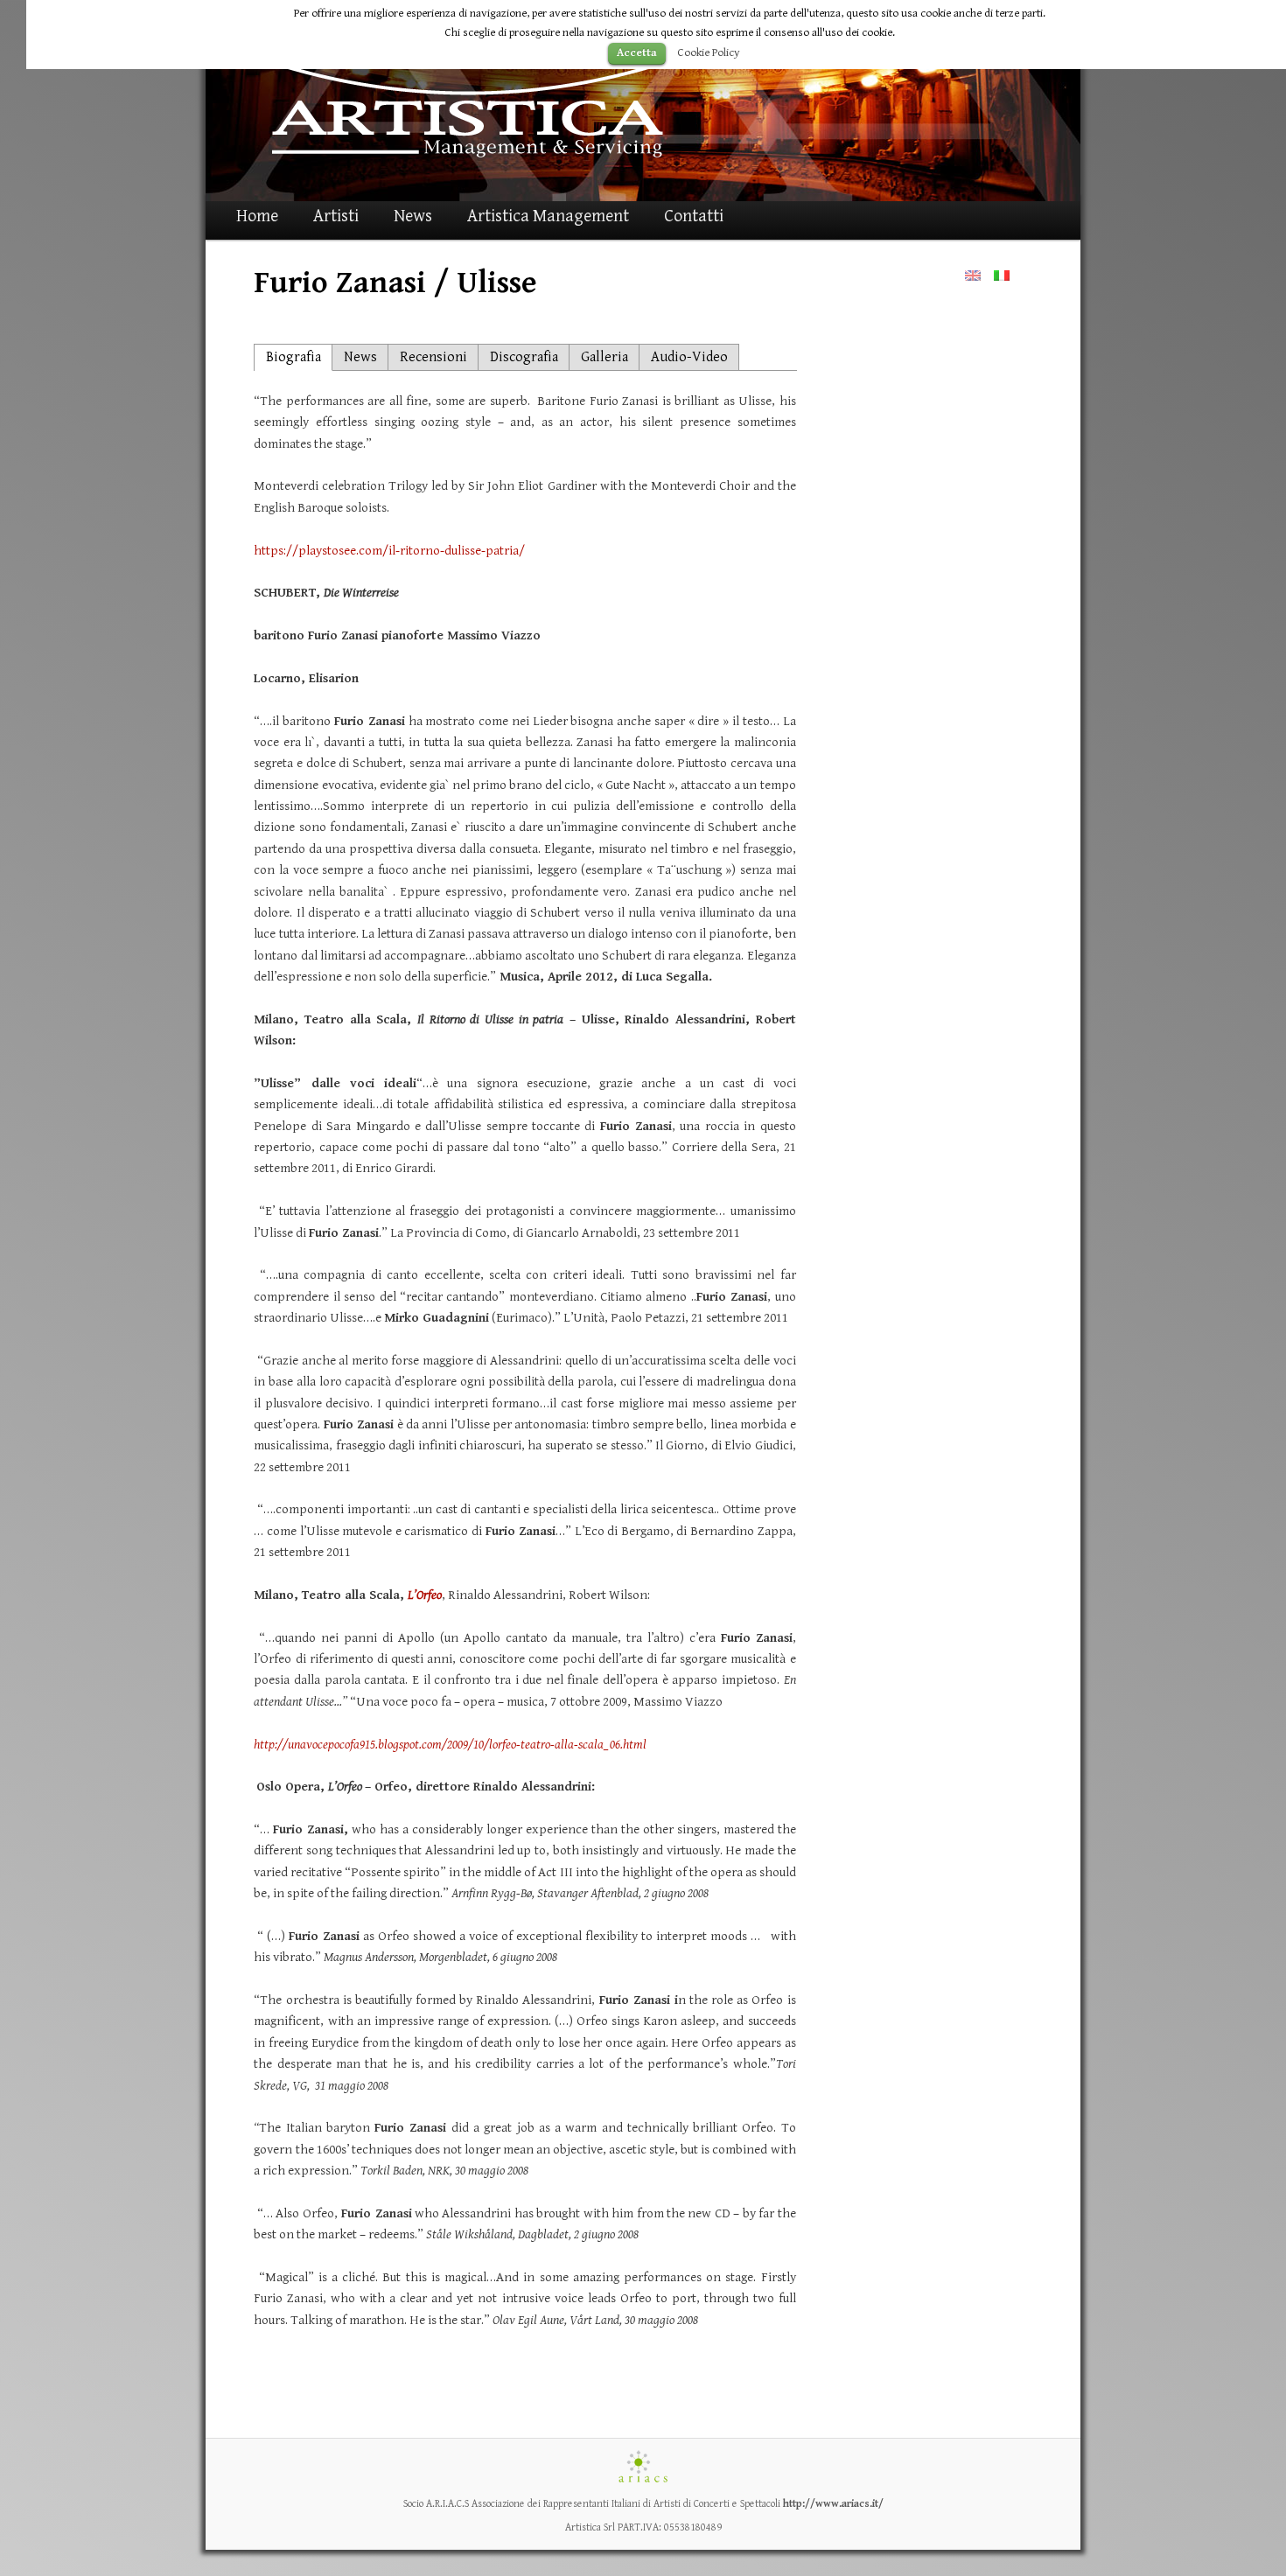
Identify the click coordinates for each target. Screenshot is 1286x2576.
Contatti (694, 216)
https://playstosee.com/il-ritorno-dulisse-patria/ (389, 551)
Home (257, 216)
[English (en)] (973, 275)
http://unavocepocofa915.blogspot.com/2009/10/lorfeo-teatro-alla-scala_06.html (450, 1745)
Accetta (637, 53)
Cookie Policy (709, 52)
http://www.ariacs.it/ (833, 2504)
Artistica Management (548, 216)
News (413, 216)
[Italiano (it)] (1002, 275)
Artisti (336, 216)
